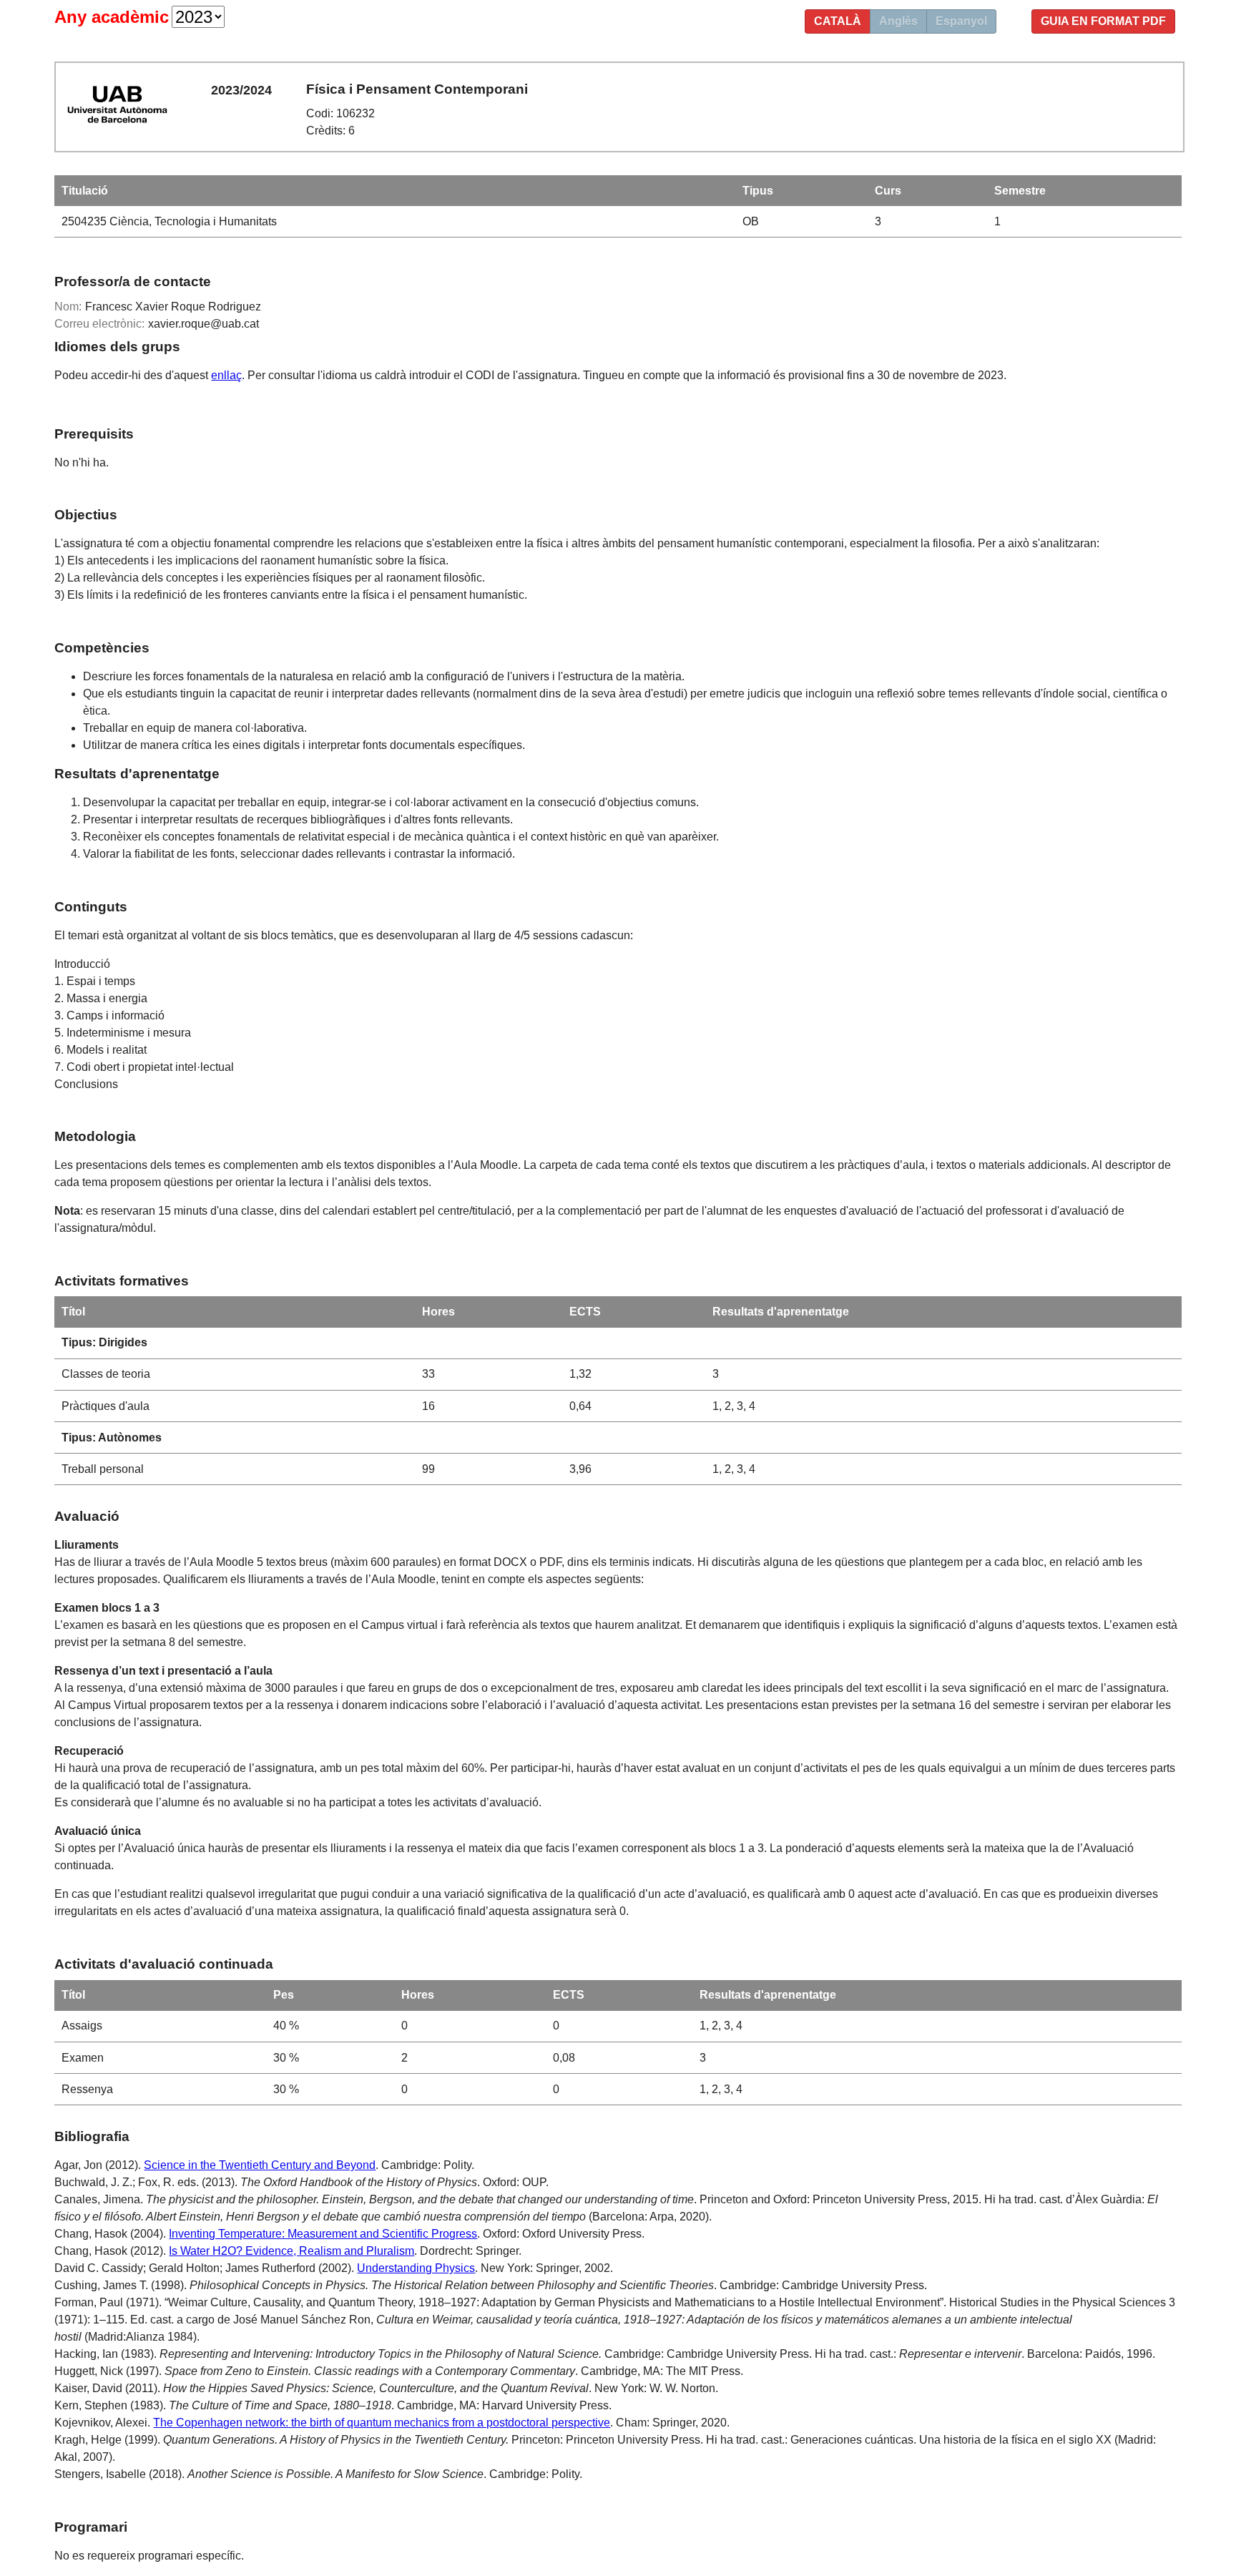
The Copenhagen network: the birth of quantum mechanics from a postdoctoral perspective (382, 2423)
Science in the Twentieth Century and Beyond (260, 2165)
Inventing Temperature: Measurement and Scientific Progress (323, 2234)
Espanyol (961, 21)
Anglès (898, 21)
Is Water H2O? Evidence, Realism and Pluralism (291, 2251)
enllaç (226, 375)
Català (838, 21)
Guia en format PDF (1103, 21)
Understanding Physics (416, 2268)
